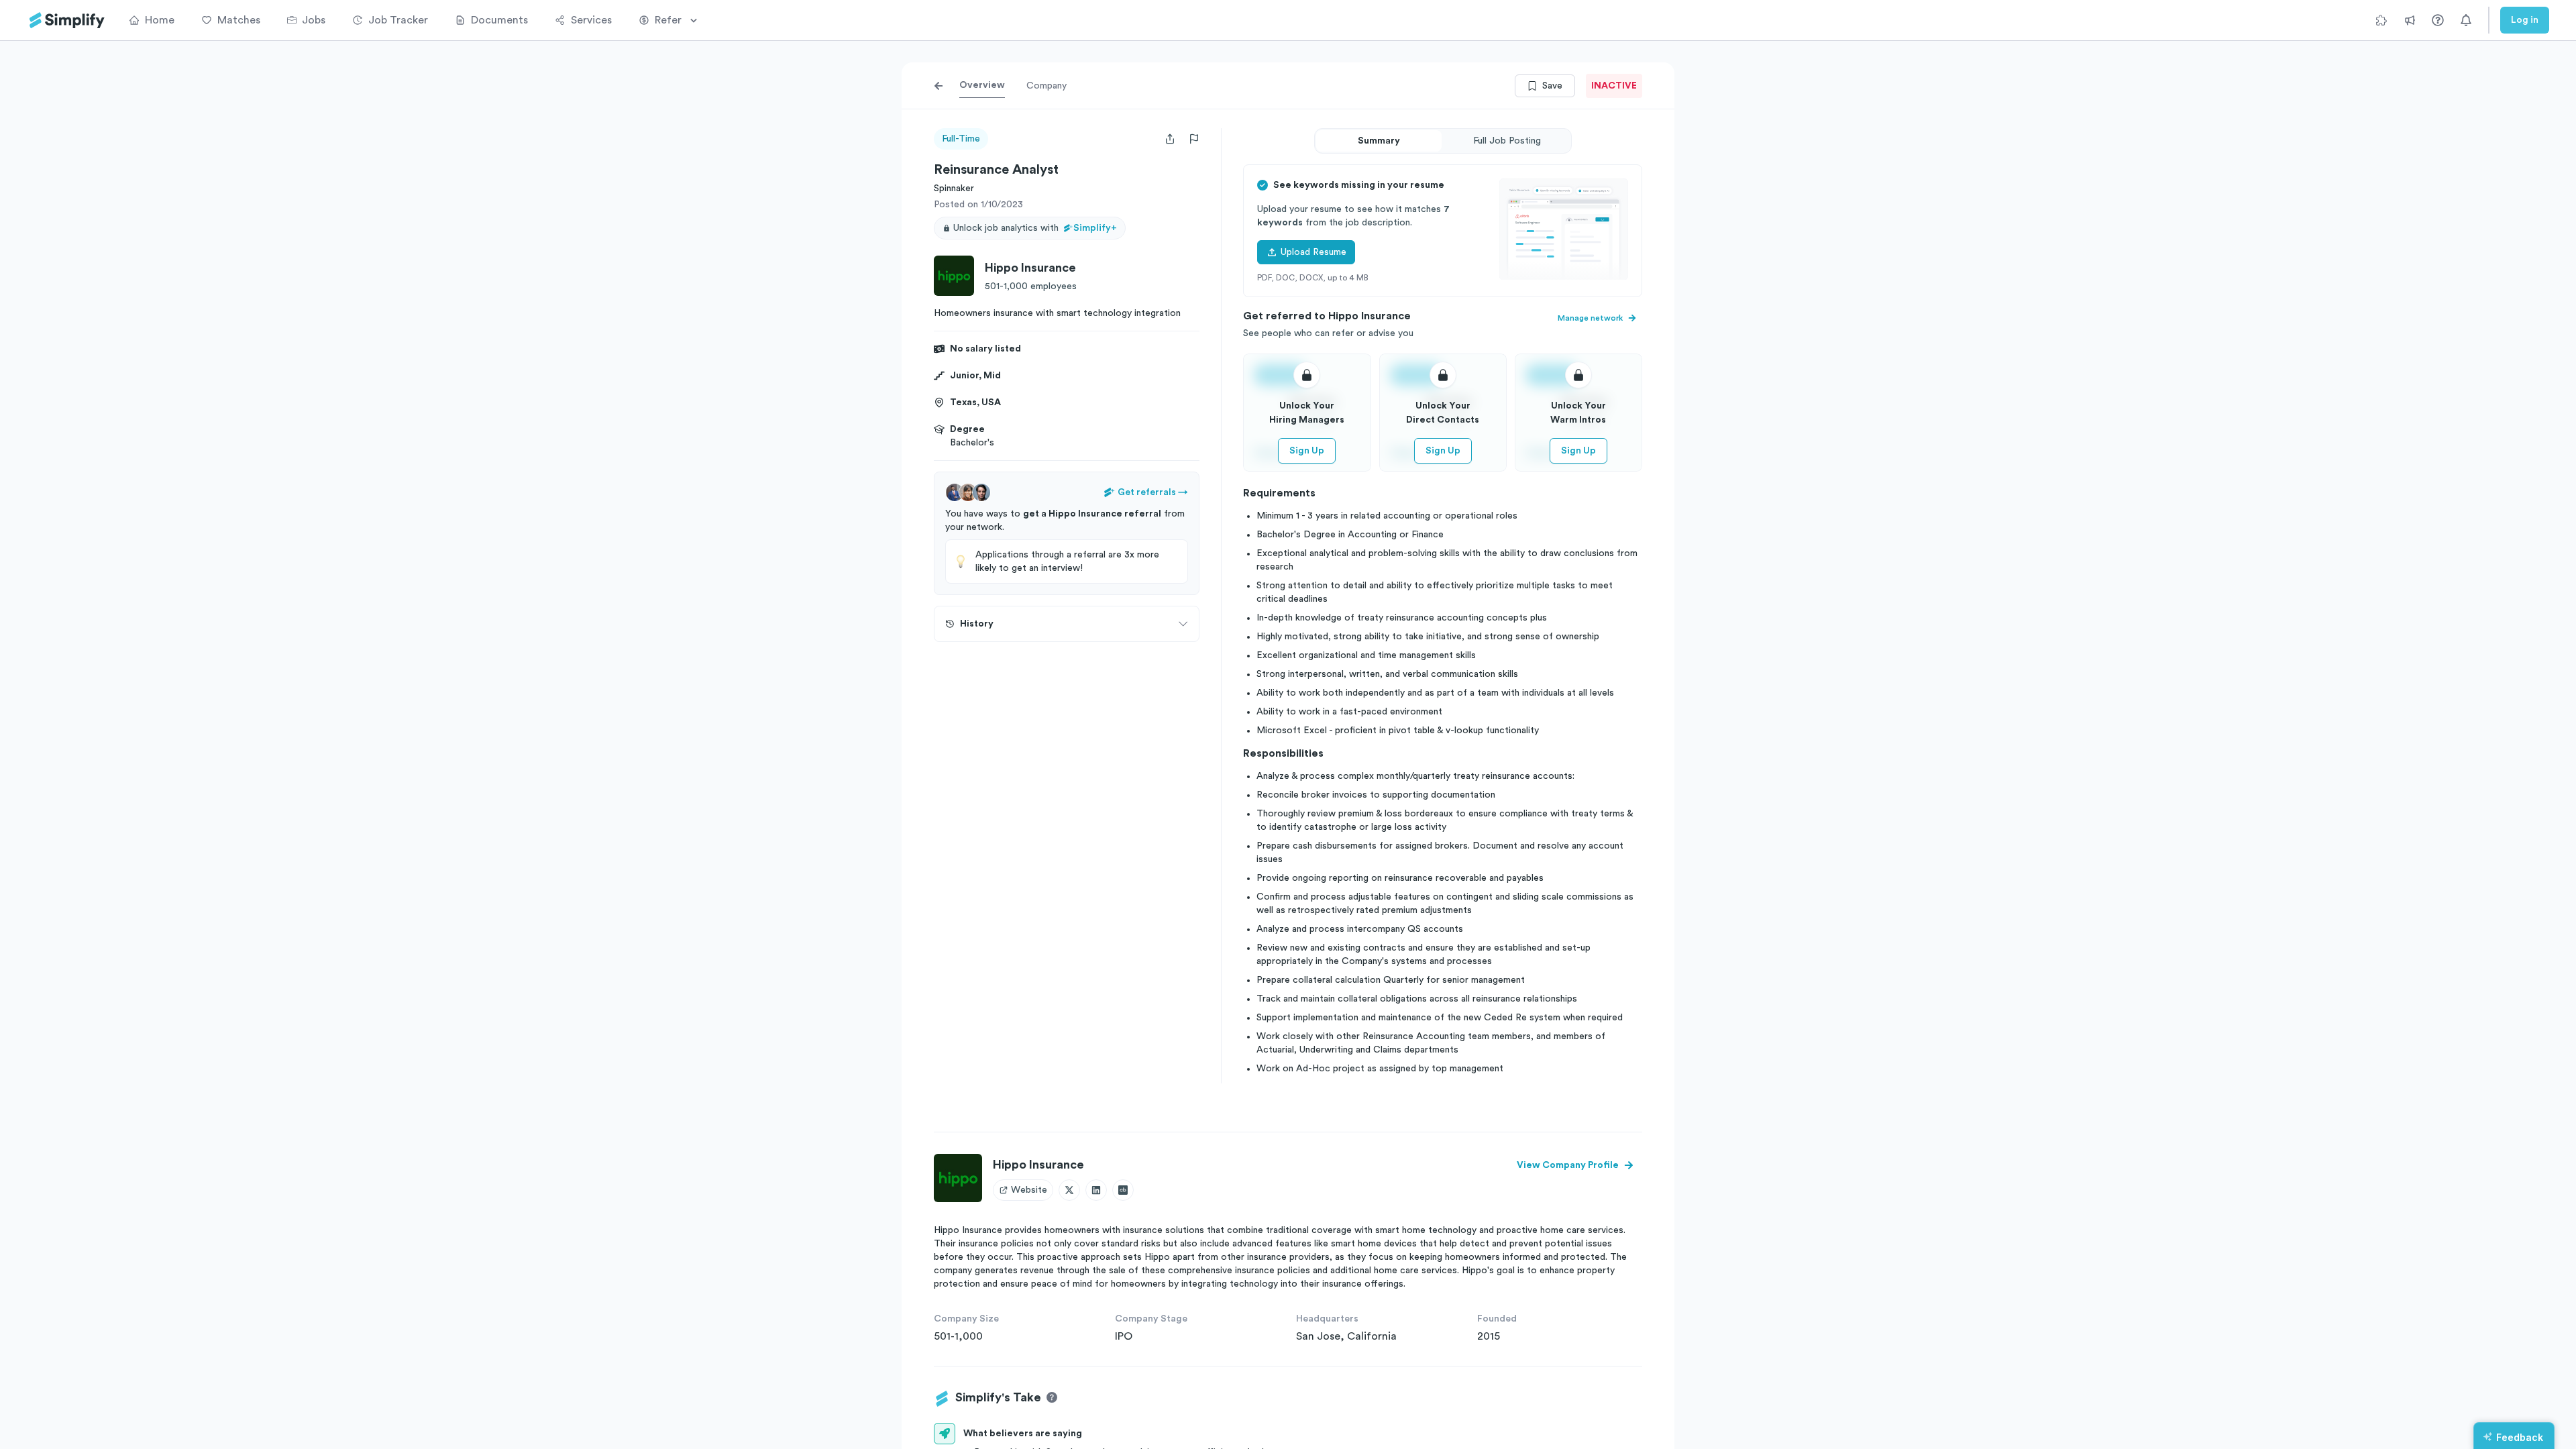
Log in (2525, 20)
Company (1046, 86)
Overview (982, 85)
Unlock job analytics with (1035, 228)
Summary (1379, 141)
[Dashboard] (67, 20)
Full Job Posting (1507, 141)
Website (1029, 1190)
